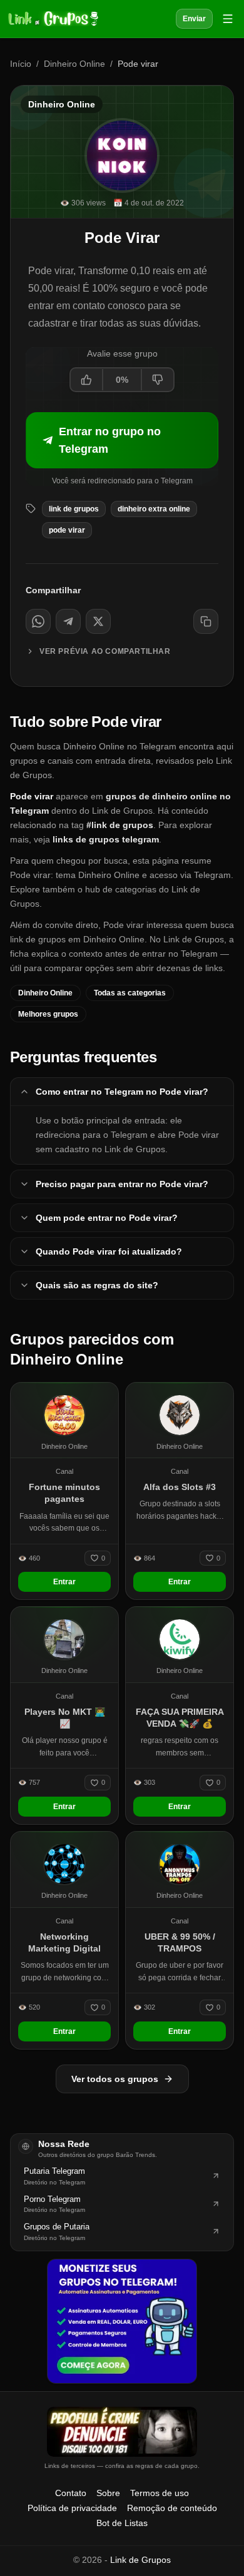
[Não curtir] (157, 380)
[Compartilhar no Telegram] (68, 621)
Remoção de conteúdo (172, 2508)
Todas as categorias (130, 993)
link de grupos (74, 509)
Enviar (194, 19)
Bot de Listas (122, 2523)
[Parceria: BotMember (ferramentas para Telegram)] (122, 2321)
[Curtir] (87, 380)
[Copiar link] (206, 621)
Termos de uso (160, 2493)
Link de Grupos (140, 2560)
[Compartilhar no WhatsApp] (38, 621)
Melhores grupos (48, 1014)
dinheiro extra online (154, 509)
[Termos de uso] (122, 2432)
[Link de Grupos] (52, 19)
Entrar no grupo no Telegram (110, 440)
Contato (71, 2493)
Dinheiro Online (74, 64)
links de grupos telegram (106, 839)
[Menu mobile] (228, 19)
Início (21, 64)
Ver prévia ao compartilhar (105, 651)
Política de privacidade (72, 2508)
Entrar (64, 1582)
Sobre (108, 2493)
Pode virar (67, 530)
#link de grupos (120, 825)
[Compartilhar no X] (98, 621)
